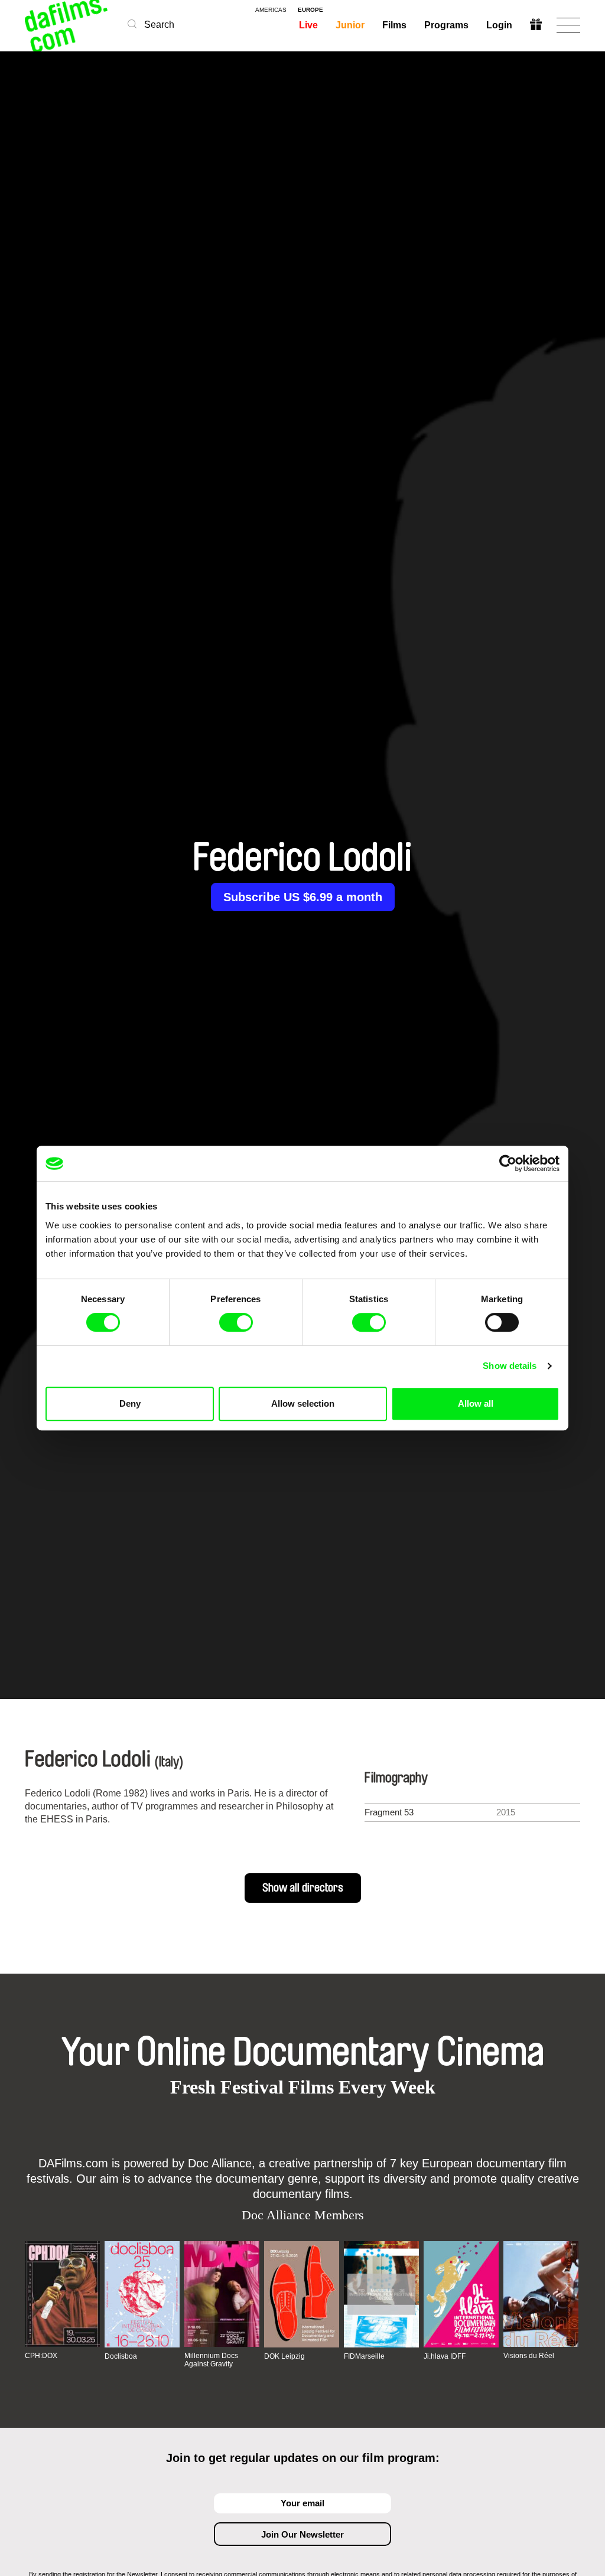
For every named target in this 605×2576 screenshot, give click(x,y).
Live (308, 25)
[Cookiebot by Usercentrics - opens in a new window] (508, 1163)
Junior (350, 25)
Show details (510, 1366)
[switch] (236, 1322)
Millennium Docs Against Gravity (211, 2360)
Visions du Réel (529, 2356)
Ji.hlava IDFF (445, 2356)
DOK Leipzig (284, 2356)
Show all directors (303, 1888)
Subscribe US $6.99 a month (303, 897)
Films (394, 25)
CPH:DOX (41, 2356)
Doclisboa (121, 2356)
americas (271, 10)
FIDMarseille (364, 2356)
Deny (130, 1403)
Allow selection (303, 1403)
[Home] (67, 25)
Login (499, 25)
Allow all (476, 1403)
